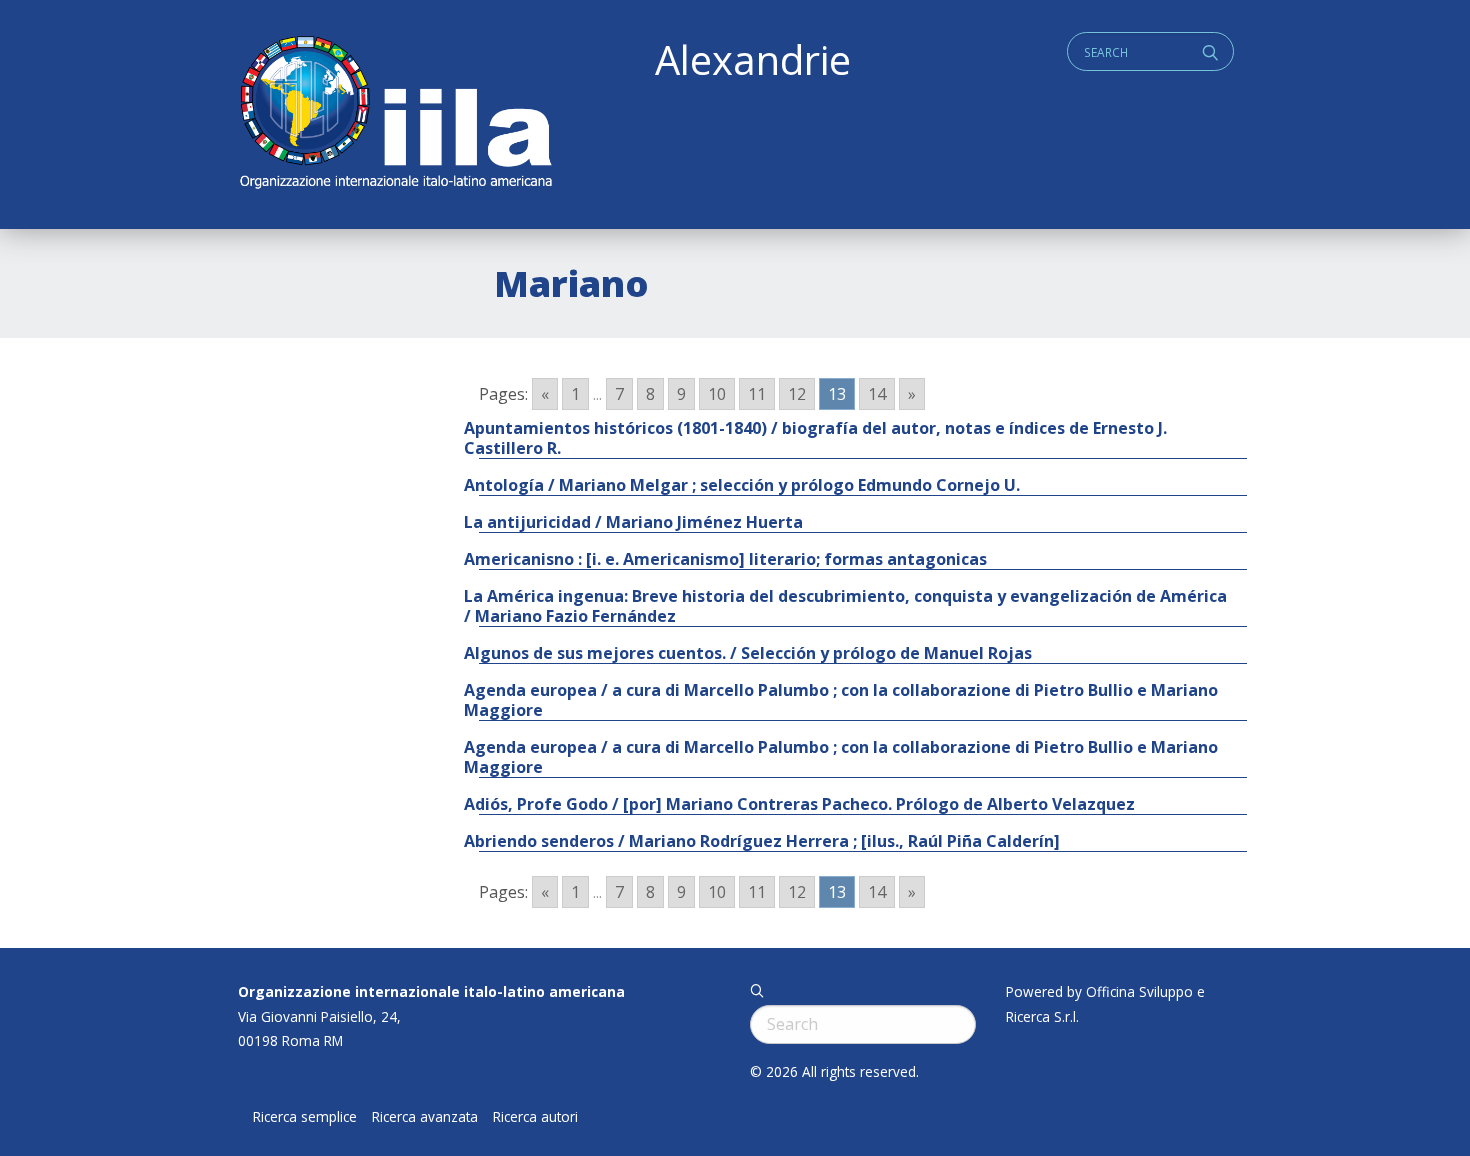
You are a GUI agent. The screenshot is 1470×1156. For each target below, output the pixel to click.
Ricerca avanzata (425, 1117)
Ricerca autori (535, 1117)
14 (877, 394)
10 (717, 394)
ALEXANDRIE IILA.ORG (395, 114)
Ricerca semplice (305, 1117)
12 (797, 394)
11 (757, 394)
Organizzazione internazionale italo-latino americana (431, 991)
